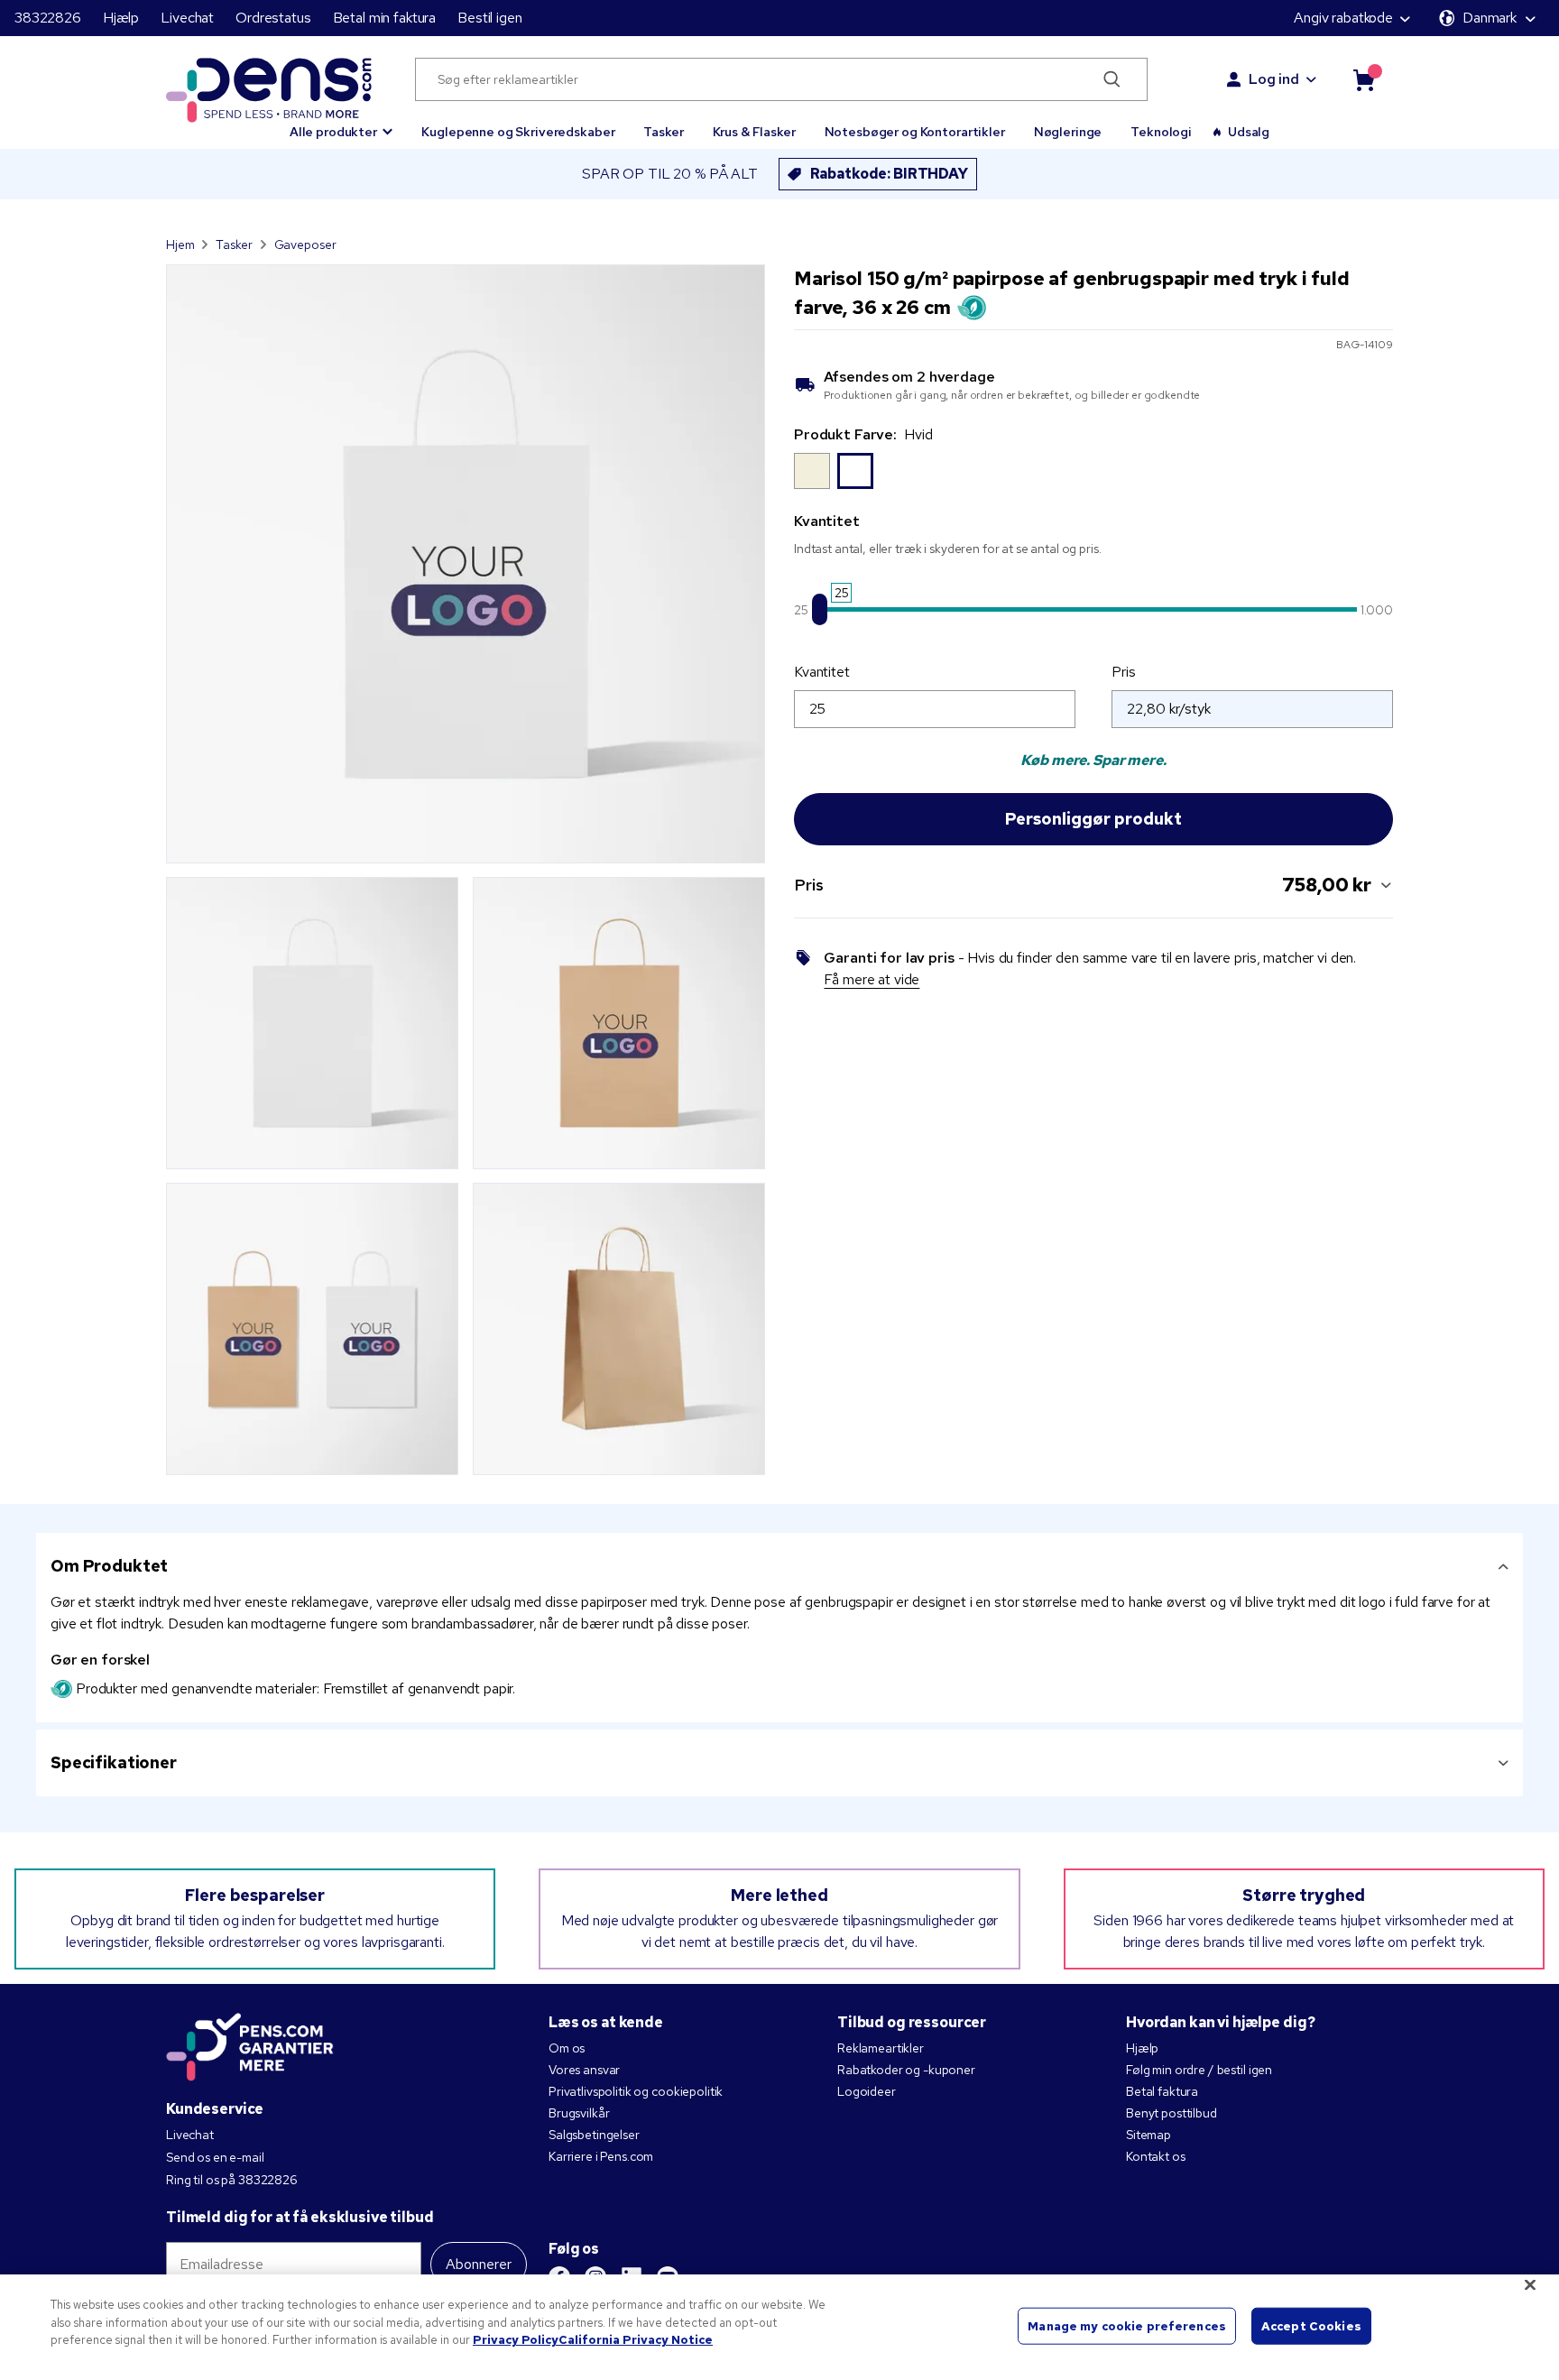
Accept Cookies (1311, 2325)
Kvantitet (822, 672)
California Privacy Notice (636, 2340)
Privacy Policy (516, 2340)
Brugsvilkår (579, 2113)
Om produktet (109, 1566)
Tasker (663, 132)
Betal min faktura (385, 18)
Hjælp (121, 18)
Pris (1123, 672)
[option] (812, 471)
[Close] (1530, 2285)
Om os (567, 2048)
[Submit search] (1112, 79)
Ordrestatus (273, 18)
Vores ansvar (584, 2070)
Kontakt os (1156, 2156)
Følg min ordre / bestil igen (1199, 2070)
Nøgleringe (1068, 132)
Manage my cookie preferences (1127, 2325)
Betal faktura (1162, 2091)
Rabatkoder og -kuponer (906, 2070)
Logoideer (867, 2091)
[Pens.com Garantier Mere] (250, 2045)
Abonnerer (479, 2264)
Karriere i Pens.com (601, 2156)
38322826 (48, 18)
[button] (341, 124)
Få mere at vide (872, 979)
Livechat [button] (187, 18)
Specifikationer (114, 1762)
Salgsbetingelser (594, 2135)
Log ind (1274, 79)
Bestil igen (489, 18)
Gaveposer (305, 244)
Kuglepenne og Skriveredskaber (518, 132)
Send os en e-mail (215, 2157)
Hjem (180, 244)
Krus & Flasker (754, 132)
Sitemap (1148, 2135)
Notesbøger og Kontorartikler (915, 132)
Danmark (1490, 18)
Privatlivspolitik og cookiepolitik (636, 2091)
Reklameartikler (881, 2048)
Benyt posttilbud (1172, 2113)
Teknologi (1161, 132)
